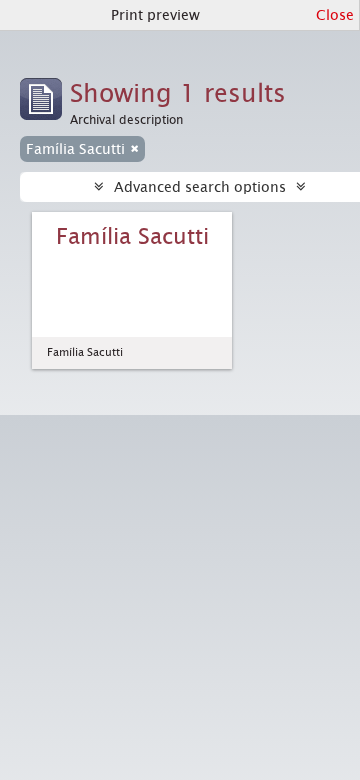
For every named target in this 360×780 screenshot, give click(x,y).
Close (335, 15)
